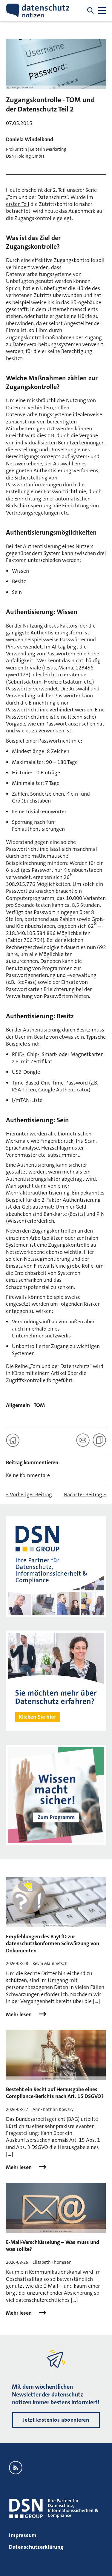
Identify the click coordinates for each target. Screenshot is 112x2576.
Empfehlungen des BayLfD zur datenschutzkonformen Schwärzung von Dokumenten (53, 1944)
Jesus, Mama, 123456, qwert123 (50, 671)
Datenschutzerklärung (36, 2547)
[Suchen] (90, 10)
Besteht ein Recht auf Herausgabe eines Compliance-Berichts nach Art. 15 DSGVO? (55, 2093)
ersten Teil (18, 204)
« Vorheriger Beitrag (29, 1495)
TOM (39, 1405)
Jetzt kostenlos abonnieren (56, 2420)
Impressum (23, 2535)
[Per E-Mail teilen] (83, 1440)
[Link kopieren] (99, 1440)
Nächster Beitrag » (85, 1495)
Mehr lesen (19, 2015)
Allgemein (18, 1405)
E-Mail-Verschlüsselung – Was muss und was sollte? (53, 2246)
